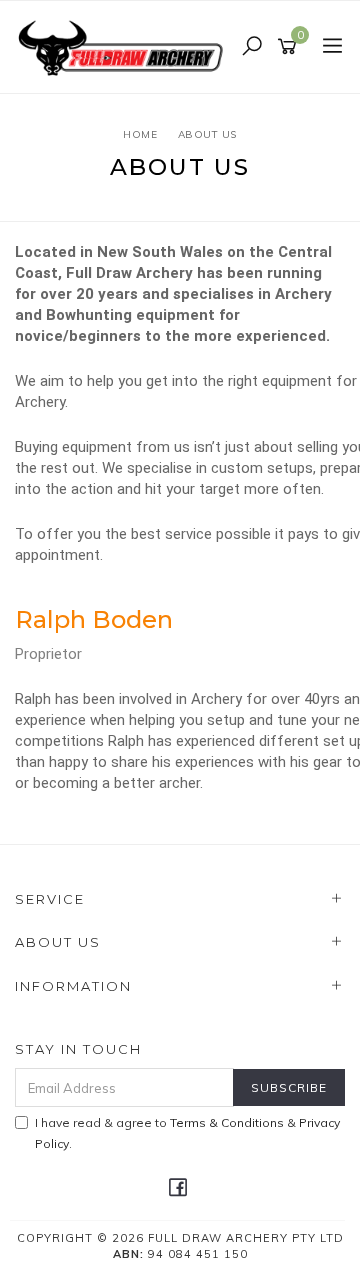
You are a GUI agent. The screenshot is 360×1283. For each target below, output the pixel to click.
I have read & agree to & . (187, 1133)
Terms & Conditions (227, 1122)
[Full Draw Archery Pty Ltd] (125, 46)
